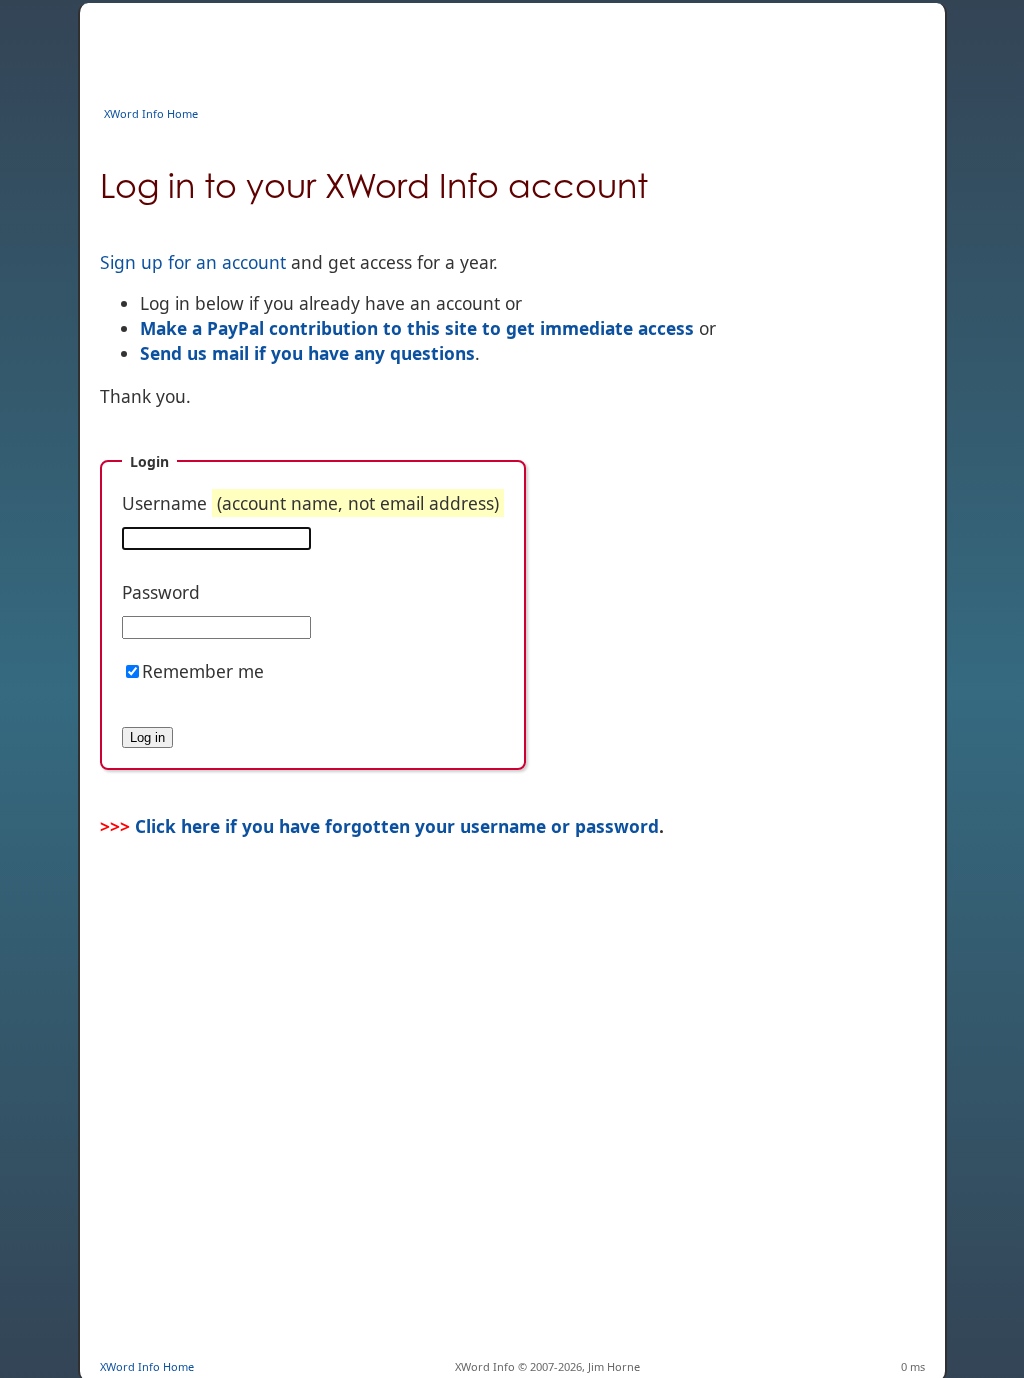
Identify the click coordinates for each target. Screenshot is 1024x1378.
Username (310, 503)
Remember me (203, 671)
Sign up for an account (193, 262)
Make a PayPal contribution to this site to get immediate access (417, 328)
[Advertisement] (464, 48)
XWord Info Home (151, 113)
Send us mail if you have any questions (307, 353)
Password (161, 592)
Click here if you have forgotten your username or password (397, 826)
